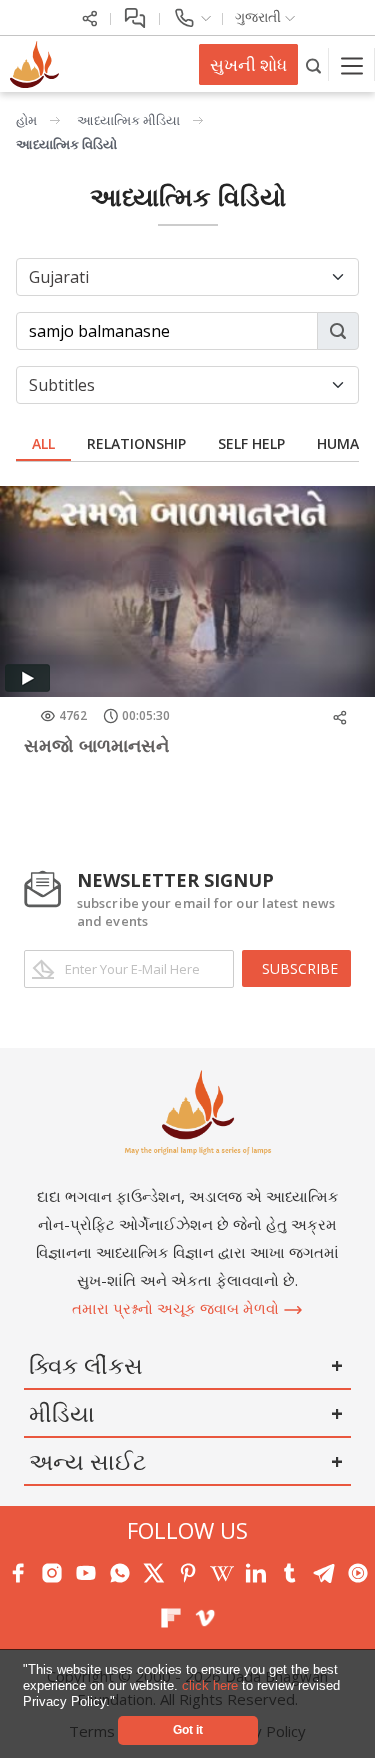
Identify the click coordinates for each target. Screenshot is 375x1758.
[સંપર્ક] (191, 16)
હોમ (26, 120)
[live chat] (135, 16)
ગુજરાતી (260, 16)
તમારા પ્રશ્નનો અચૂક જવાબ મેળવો (177, 1308)
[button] (121, 1702)
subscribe (300, 968)
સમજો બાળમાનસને (96, 745)
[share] (90, 16)
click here (212, 1685)
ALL (43, 443)
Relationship (136, 443)
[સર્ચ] (313, 64)
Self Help (251, 443)
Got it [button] (188, 1729)
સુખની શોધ (248, 64)
